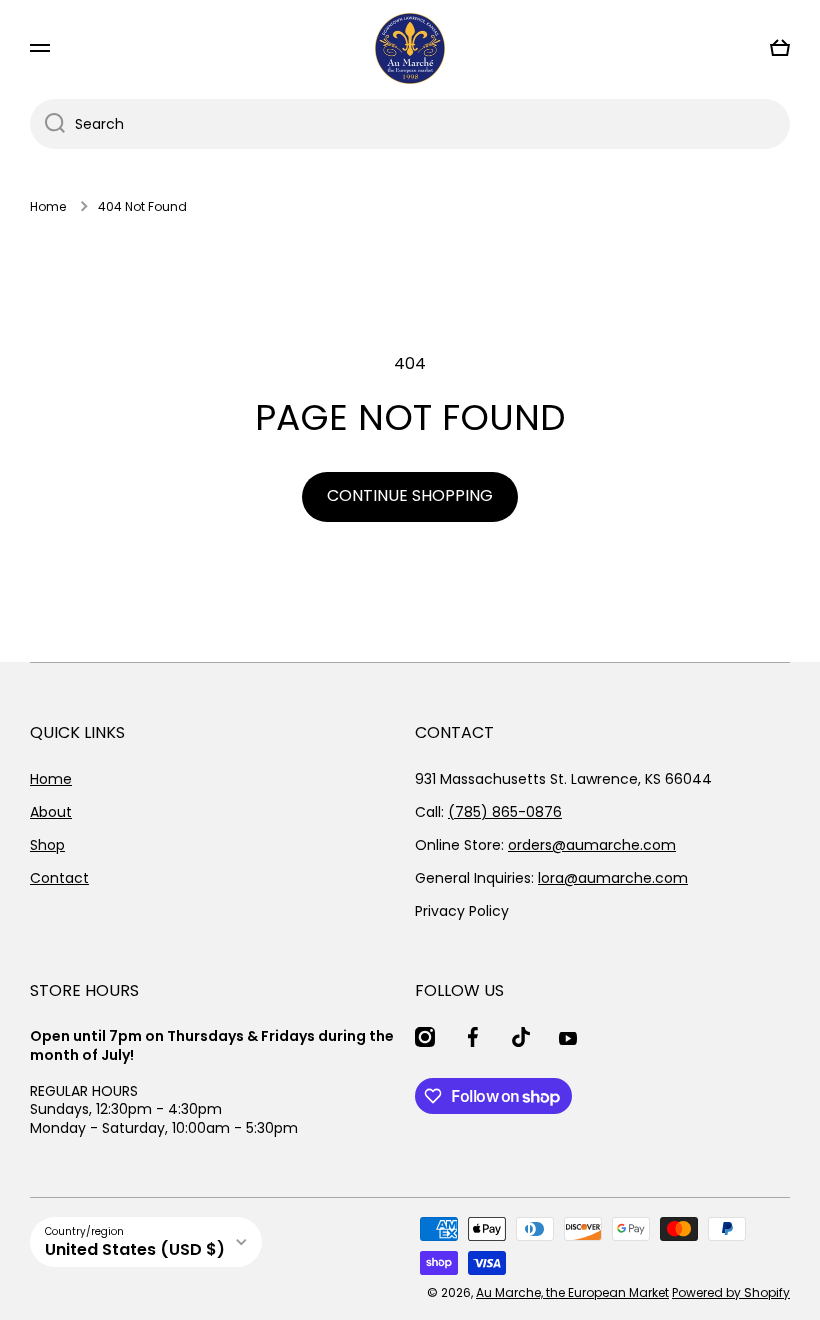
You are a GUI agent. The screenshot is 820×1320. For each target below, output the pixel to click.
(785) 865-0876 (505, 812)
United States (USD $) (135, 1249)
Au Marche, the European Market (572, 1292)
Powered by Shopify (731, 1292)
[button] (780, 48)
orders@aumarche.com (592, 845)
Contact (59, 878)
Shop (47, 845)
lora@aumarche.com (613, 878)
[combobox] (410, 124)
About (51, 812)
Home (48, 207)
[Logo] (410, 48)
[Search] (47, 124)
